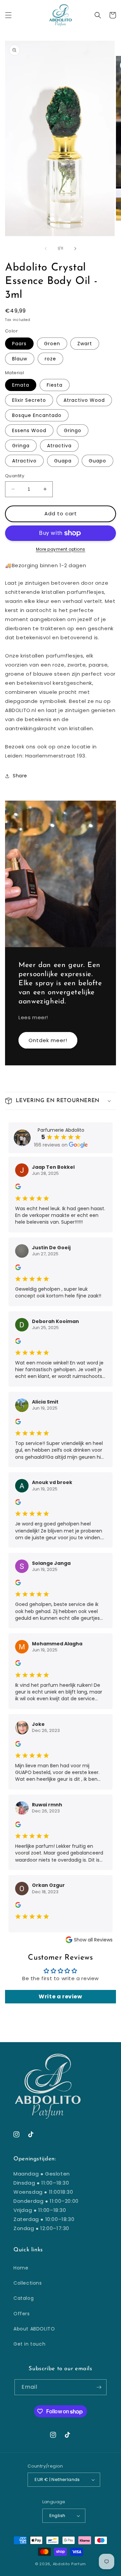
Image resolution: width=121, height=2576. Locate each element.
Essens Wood (29, 430)
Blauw (20, 359)
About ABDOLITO (34, 2329)
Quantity (15, 476)
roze (50, 359)
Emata (21, 385)
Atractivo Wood (84, 400)
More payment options (61, 549)
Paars (19, 344)
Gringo (73, 430)
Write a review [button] (60, 1997)
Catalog (24, 2298)
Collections (28, 2283)
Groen (52, 344)
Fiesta (55, 385)
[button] (8, 15)
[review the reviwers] (18, 1188)
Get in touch (29, 2344)
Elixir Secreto (29, 400)
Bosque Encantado (37, 415)
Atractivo (24, 461)
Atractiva (59, 446)
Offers (22, 2314)
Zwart (85, 344)
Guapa (63, 461)
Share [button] (20, 776)
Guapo (97, 461)
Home (21, 2268)
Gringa (21, 446)
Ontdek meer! (48, 1040)
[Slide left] (46, 249)
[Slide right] (75, 249)
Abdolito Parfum (70, 2564)
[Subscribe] (99, 2387)
